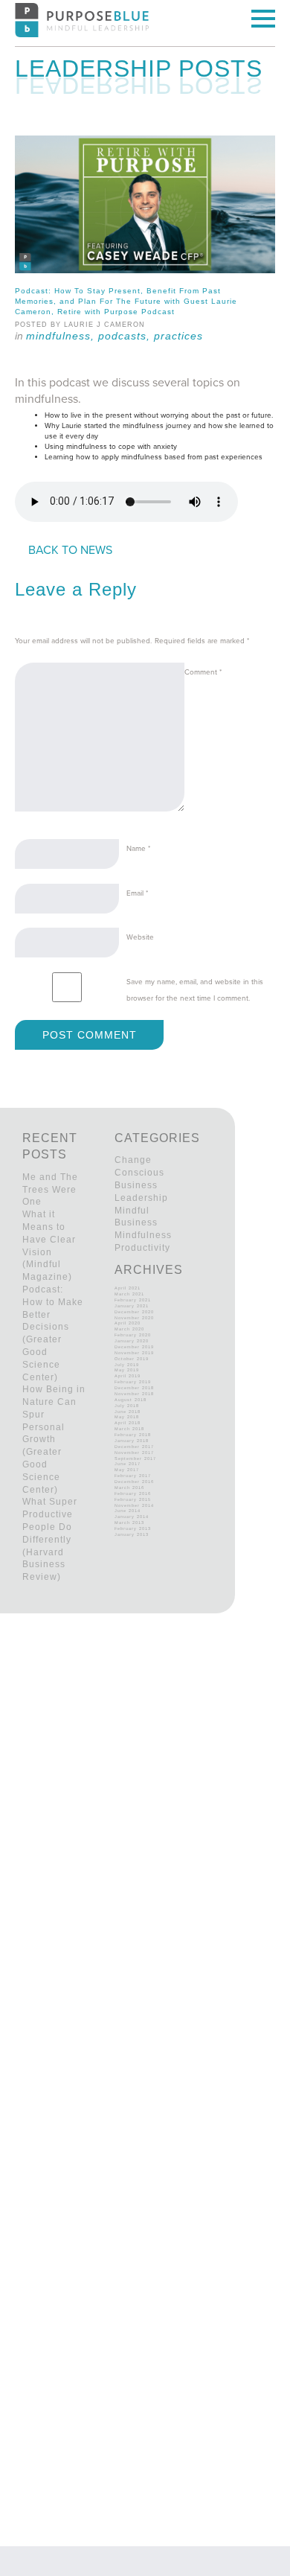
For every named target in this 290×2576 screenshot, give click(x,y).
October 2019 (132, 1359)
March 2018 (129, 1429)
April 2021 (128, 1288)
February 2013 (133, 1528)
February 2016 (133, 1493)
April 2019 (128, 1376)
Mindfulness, (62, 336)
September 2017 (135, 1458)
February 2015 (133, 1499)
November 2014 (134, 1505)
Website (140, 937)
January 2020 (132, 1341)
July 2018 (127, 1406)
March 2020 (129, 1329)
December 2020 (134, 1312)
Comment (203, 672)
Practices (178, 336)
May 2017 (127, 1470)
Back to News (70, 550)
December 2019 (134, 1347)
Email (137, 893)
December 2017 (134, 1447)
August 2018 (130, 1400)
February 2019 (133, 1382)
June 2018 (128, 1412)
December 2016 (134, 1482)
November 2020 (134, 1318)
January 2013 (132, 1534)
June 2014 (128, 1511)
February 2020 (133, 1335)
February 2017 (133, 1476)
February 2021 (133, 1300)
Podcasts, (126, 336)
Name (138, 849)
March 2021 (129, 1294)
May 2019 (127, 1370)
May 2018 (127, 1417)
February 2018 (133, 1435)
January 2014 (132, 1517)
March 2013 (129, 1523)
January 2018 (132, 1441)
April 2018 (128, 1423)
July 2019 (127, 1365)
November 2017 (134, 1453)
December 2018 (134, 1388)
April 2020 (128, 1323)
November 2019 (134, 1353)
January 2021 (132, 1306)
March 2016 (129, 1488)
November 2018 (134, 1394)
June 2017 (128, 1464)
